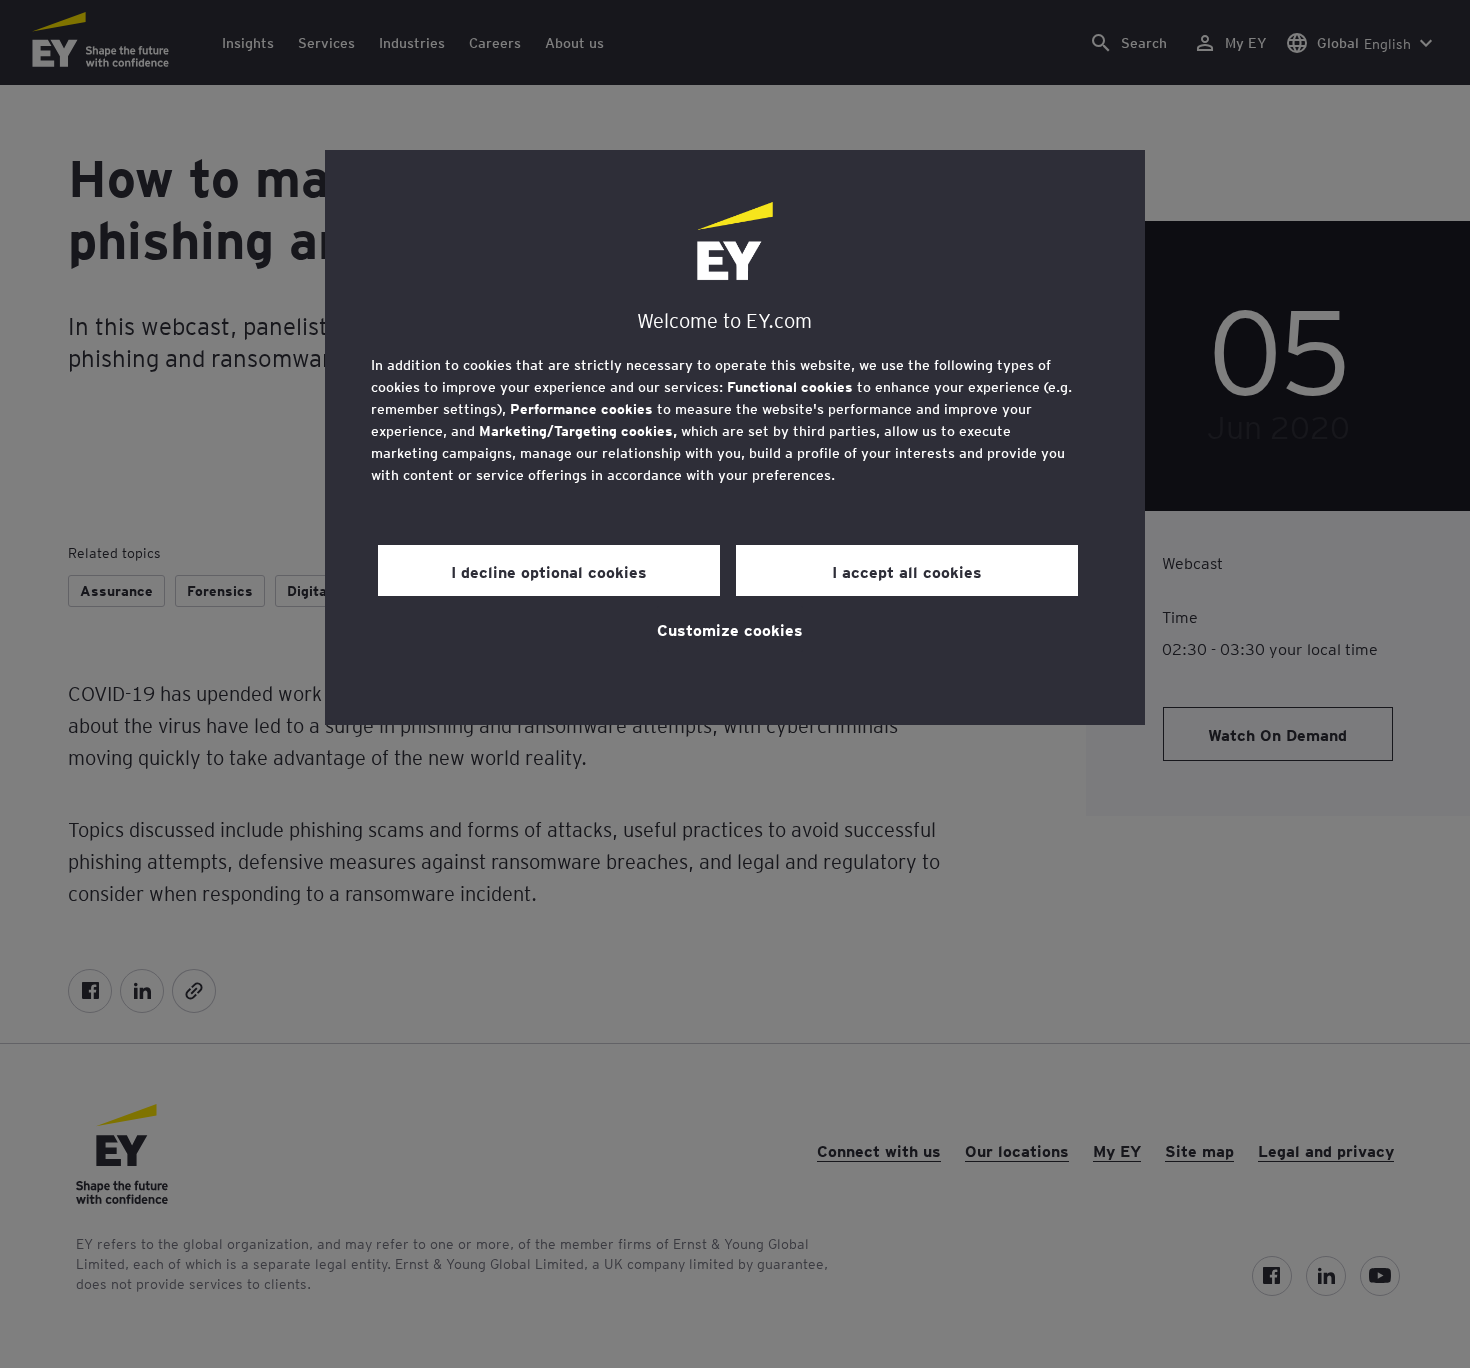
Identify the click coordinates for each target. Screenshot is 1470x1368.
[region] (735, 437)
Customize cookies (730, 629)
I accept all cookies (907, 571)
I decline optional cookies (549, 571)
